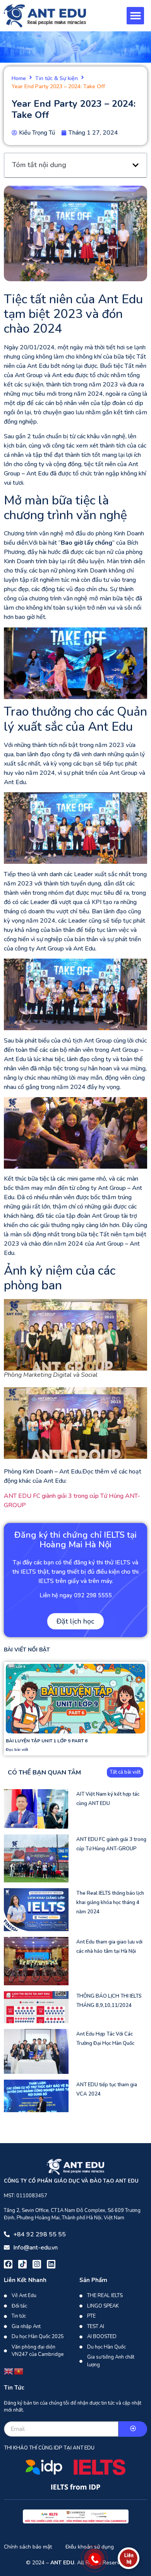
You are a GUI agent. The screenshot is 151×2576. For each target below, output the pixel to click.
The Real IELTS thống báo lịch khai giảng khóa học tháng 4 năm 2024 (110, 1903)
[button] (135, 16)
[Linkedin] (51, 2264)
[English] (9, 2371)
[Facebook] (8, 2264)
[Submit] (133, 2429)
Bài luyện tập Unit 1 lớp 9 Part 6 (47, 1741)
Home (19, 79)
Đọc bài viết (17, 1750)
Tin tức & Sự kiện (57, 79)
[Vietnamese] (19, 2371)
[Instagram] (37, 2264)
